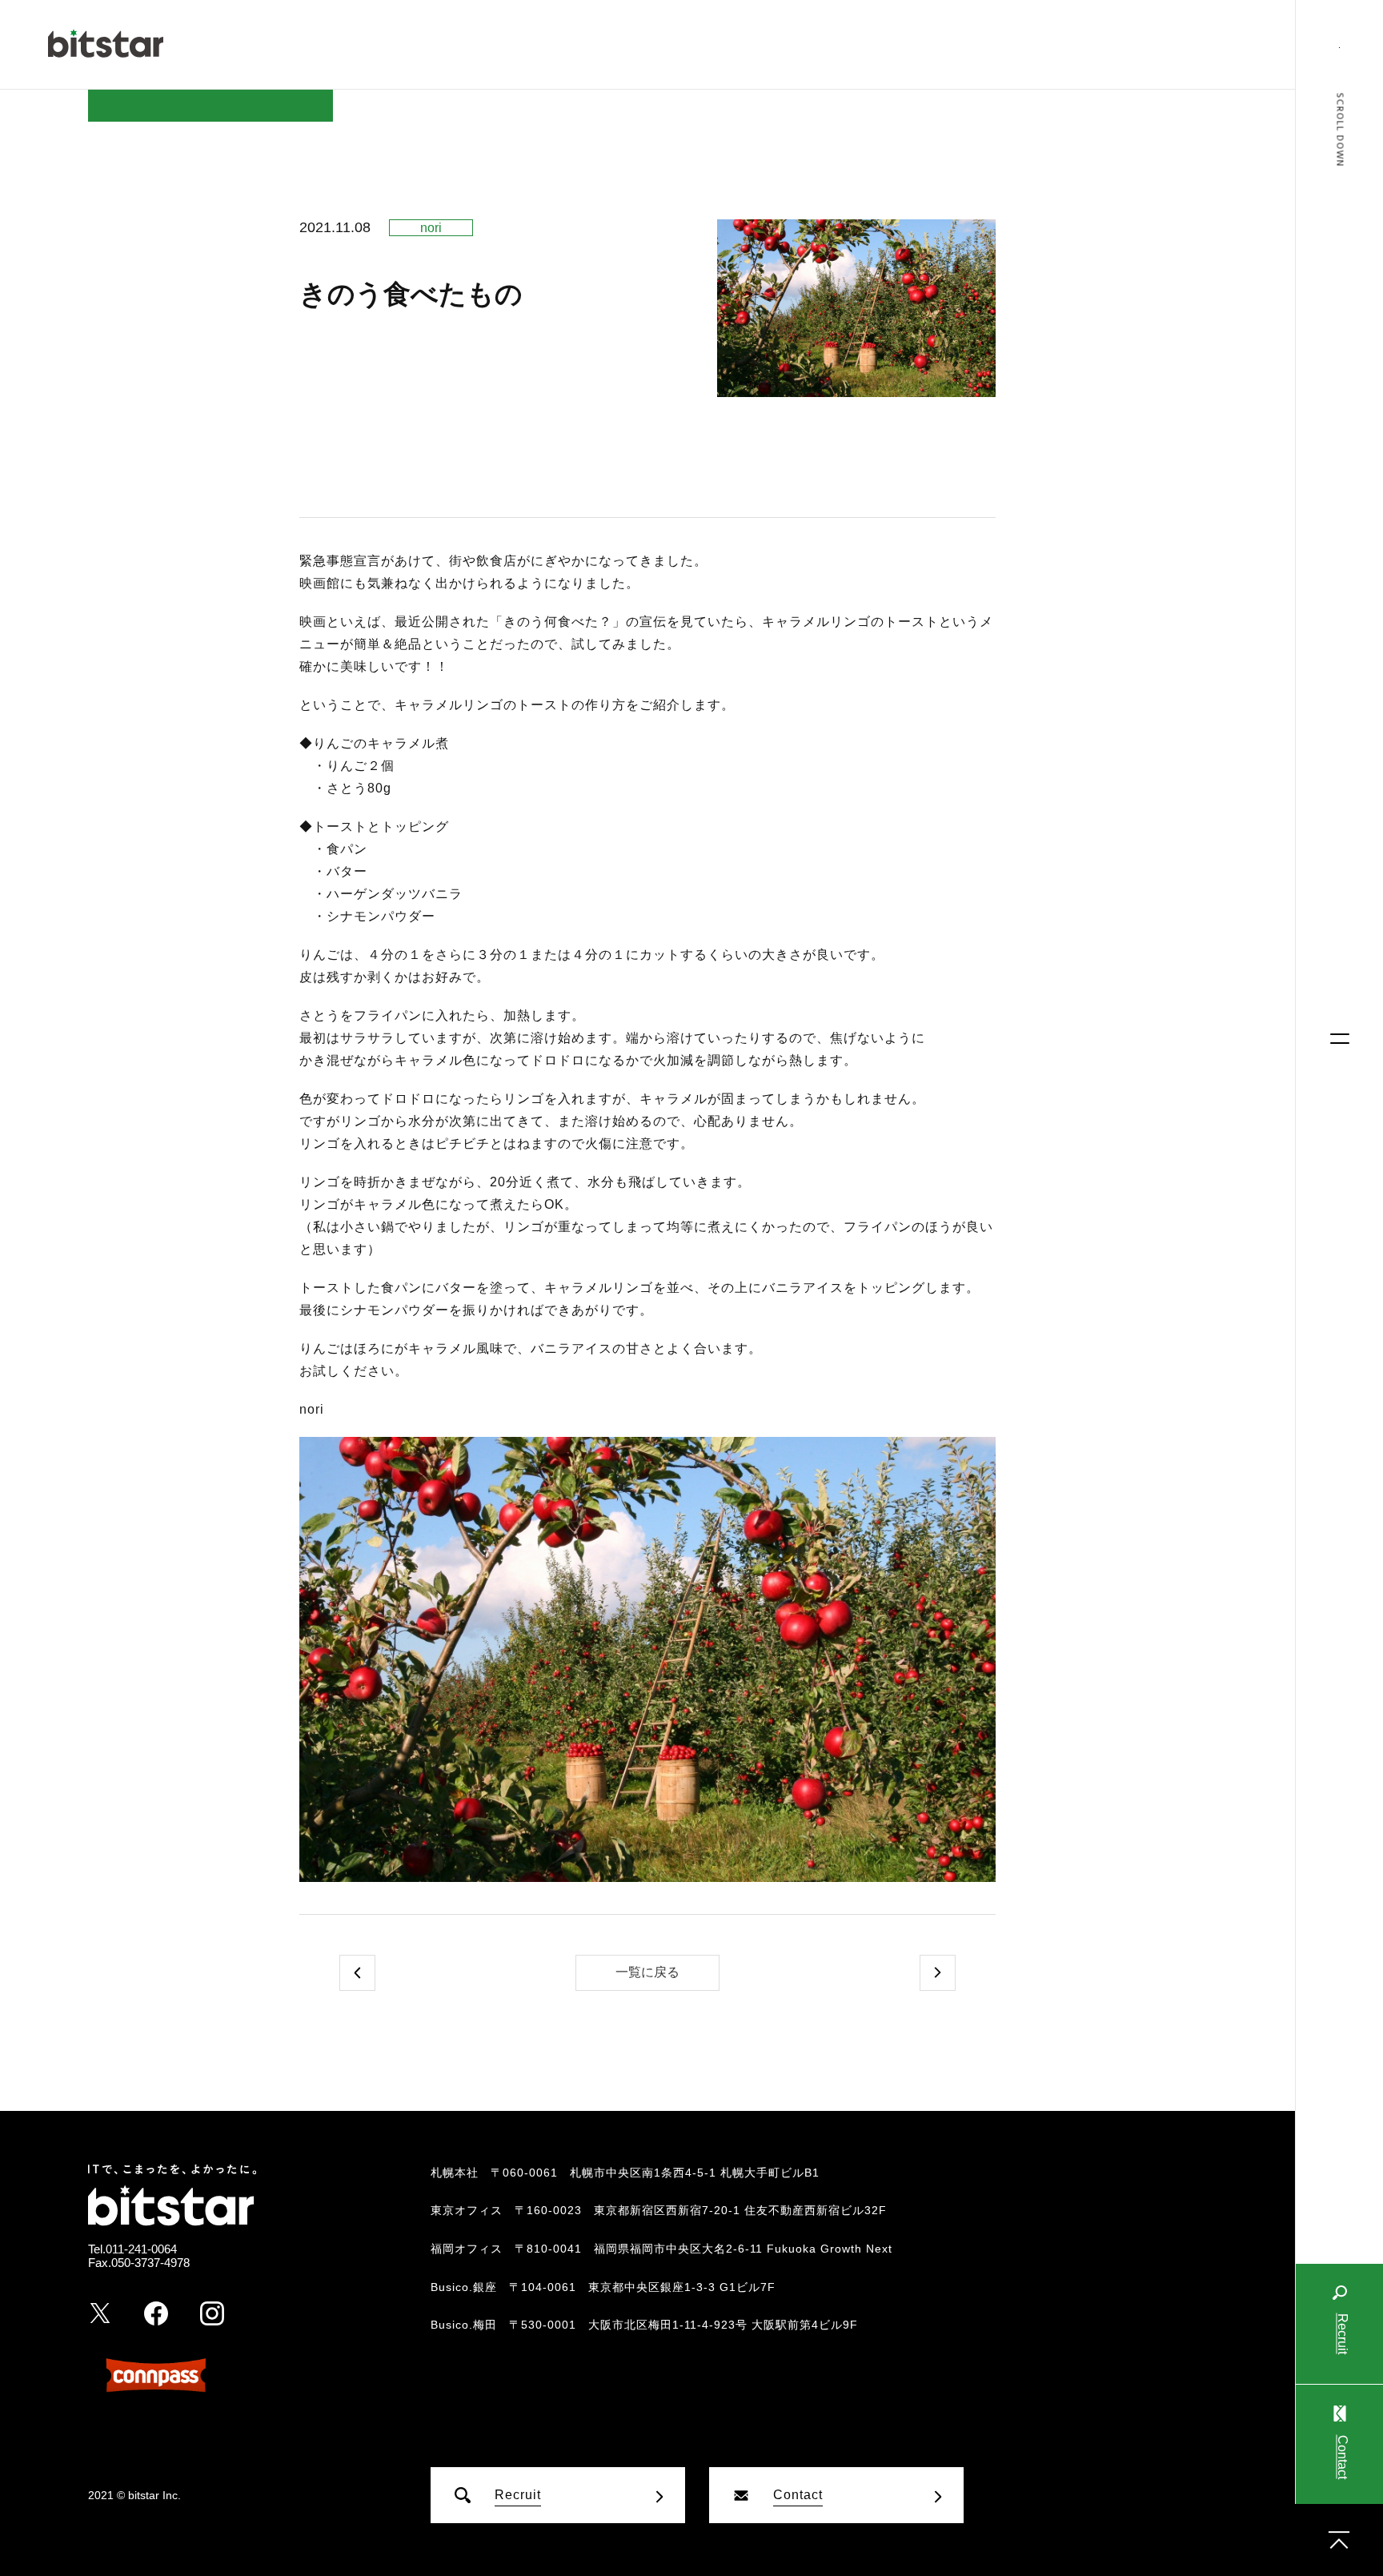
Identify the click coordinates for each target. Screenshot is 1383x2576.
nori (431, 228)
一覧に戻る (647, 1972)
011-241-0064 (141, 2249)
